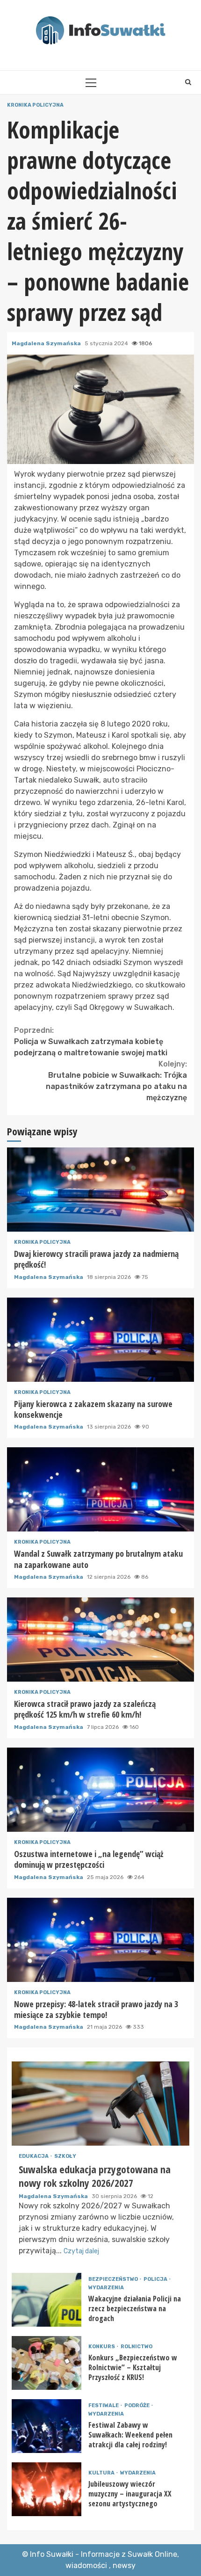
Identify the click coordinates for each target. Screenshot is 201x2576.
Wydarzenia (106, 2288)
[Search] (188, 82)
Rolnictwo (136, 2347)
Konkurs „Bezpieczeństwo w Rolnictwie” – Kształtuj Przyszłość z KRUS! (47, 2363)
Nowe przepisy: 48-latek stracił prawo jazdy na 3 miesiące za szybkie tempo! (100, 1940)
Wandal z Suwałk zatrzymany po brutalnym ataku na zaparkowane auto (100, 1489)
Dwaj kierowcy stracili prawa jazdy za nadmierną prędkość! (100, 1190)
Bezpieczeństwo (114, 2279)
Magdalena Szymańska (47, 343)
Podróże (137, 2405)
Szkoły (65, 2156)
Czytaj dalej (81, 2251)
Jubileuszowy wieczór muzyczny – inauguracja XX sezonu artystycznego (47, 2489)
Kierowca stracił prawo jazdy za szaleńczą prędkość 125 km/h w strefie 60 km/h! (100, 1640)
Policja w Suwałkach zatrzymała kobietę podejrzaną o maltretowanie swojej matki (91, 1041)
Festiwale (104, 2405)
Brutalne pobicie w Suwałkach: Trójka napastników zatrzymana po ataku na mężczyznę (116, 1081)
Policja (156, 2279)
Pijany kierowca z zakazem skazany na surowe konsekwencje (100, 1340)
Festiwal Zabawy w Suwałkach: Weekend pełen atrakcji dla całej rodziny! (47, 2426)
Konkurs (102, 2347)
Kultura (102, 2473)
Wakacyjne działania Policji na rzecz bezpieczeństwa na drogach (47, 2300)
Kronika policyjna (35, 105)
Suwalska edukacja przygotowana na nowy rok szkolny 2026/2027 (100, 2104)
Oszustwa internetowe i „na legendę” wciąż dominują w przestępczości (100, 1790)
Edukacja (34, 2156)
